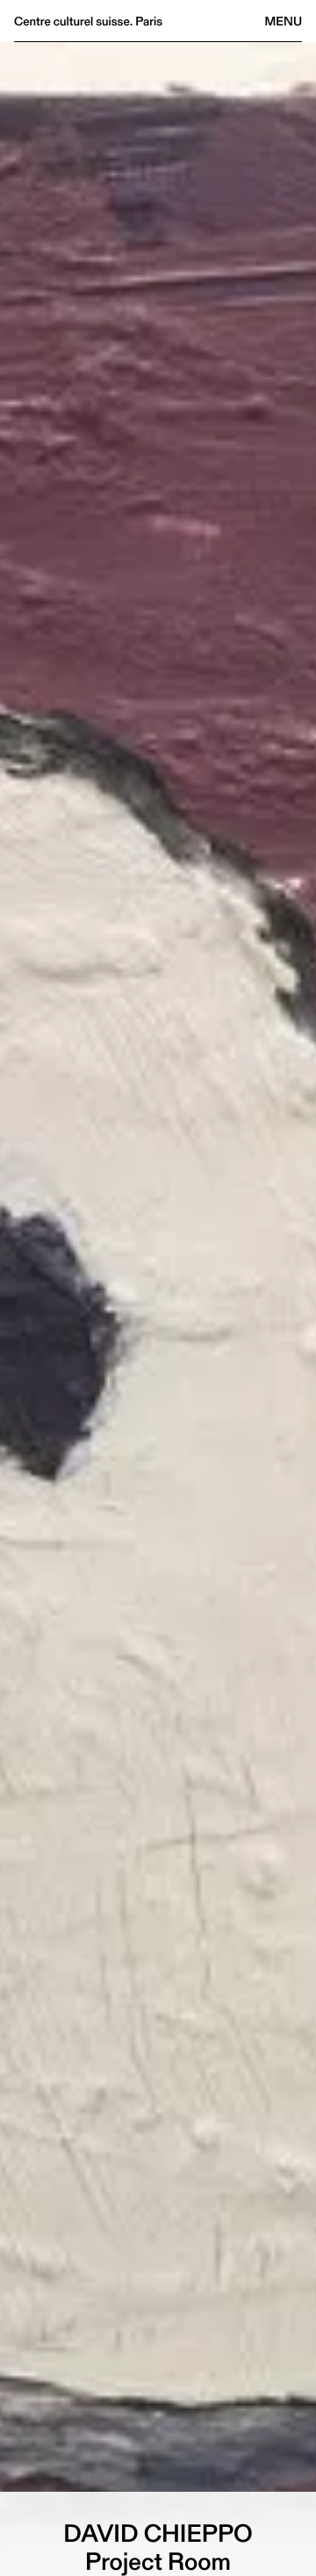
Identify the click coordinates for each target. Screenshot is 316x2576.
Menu (284, 21)
